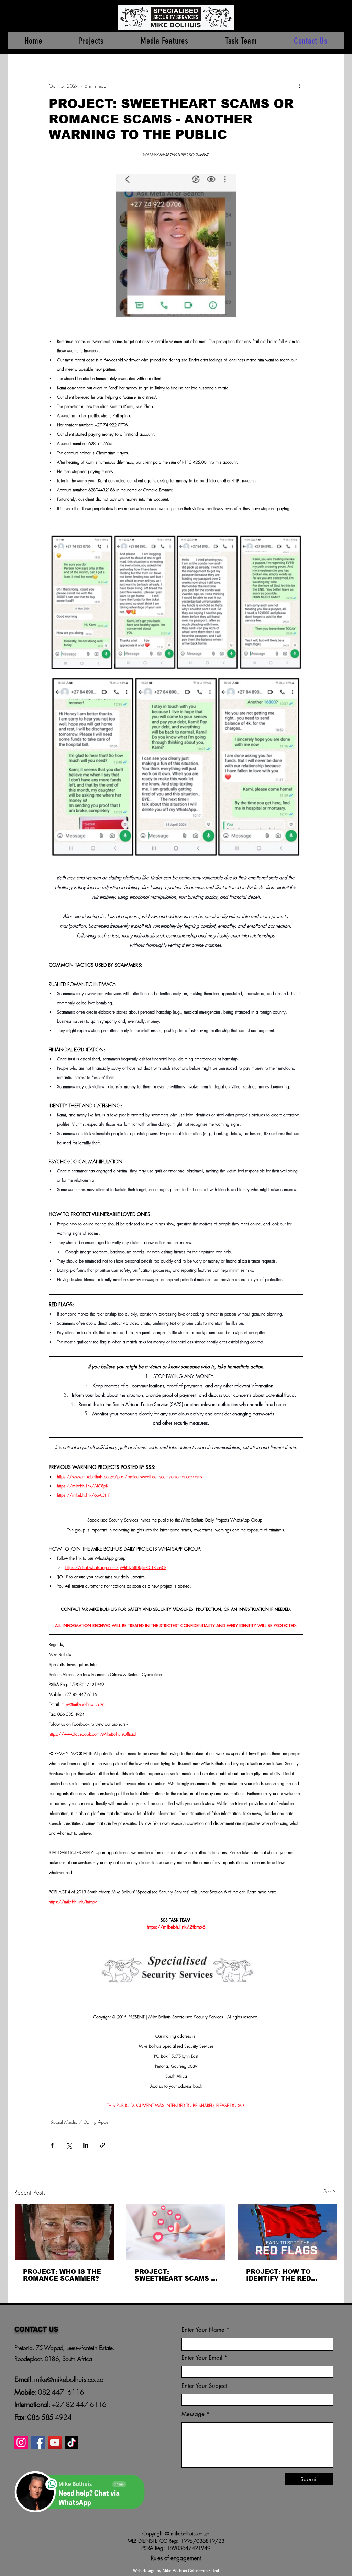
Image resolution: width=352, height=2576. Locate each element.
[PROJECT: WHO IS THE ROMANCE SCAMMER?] (64, 2232)
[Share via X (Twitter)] (69, 2145)
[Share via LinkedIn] (86, 2145)
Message (193, 2414)
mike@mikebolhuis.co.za (68, 2379)
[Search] (337, 27)
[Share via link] (103, 2145)
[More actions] (299, 86)
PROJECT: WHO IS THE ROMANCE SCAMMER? (62, 2275)
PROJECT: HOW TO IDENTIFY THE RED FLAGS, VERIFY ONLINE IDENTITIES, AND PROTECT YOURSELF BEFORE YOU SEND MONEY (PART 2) (287, 2275)
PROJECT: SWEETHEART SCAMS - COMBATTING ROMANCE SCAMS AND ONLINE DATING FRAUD (175, 2275)
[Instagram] (21, 2442)
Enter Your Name (204, 2330)
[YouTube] (55, 2442)
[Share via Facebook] (52, 2145)
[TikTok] (72, 2442)
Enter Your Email (202, 2358)
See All (331, 2191)
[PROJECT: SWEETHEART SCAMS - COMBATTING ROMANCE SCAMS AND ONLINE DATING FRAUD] (176, 2232)
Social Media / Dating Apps (79, 2122)
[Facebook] (38, 2442)
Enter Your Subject (204, 2386)
